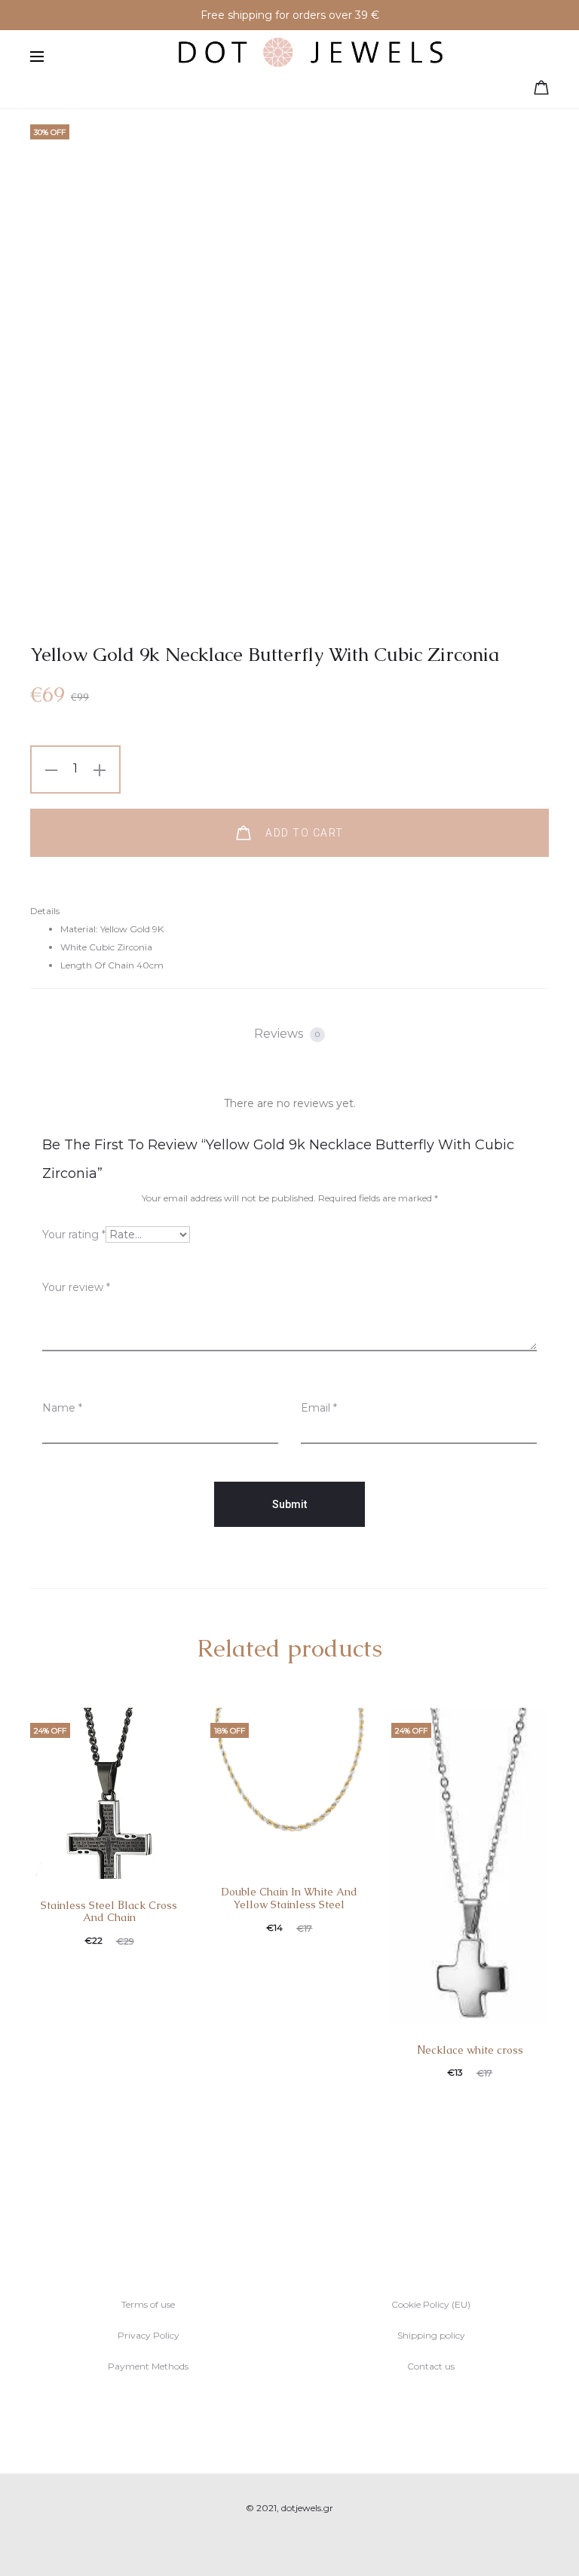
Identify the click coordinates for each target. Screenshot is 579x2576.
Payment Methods (148, 2366)
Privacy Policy (149, 2335)
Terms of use (148, 2304)
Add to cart (303, 833)
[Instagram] (306, 2543)
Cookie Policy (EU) (431, 2304)
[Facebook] (273, 2543)
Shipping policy (431, 2335)
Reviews (287, 1034)
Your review (76, 1287)
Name (62, 1408)
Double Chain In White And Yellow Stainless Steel (289, 1898)
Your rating (74, 1234)
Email (319, 1408)
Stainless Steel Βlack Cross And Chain (109, 1912)
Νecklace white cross (470, 2050)
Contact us (431, 2366)
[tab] (289, 1034)
